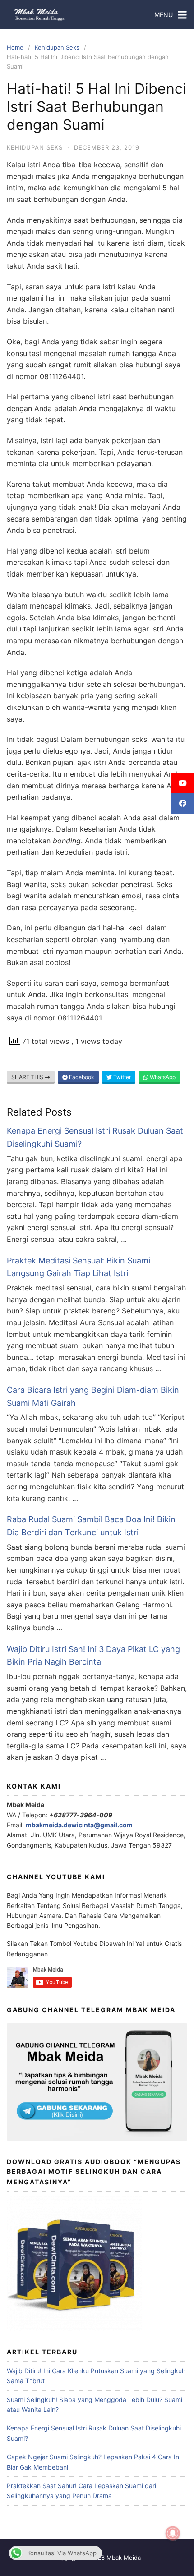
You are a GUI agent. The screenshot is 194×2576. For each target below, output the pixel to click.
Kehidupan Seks (57, 47)
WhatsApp (162, 1077)
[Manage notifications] (173, 2534)
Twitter (121, 1077)
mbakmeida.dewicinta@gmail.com (79, 1825)
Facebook (81, 1077)
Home (15, 47)
